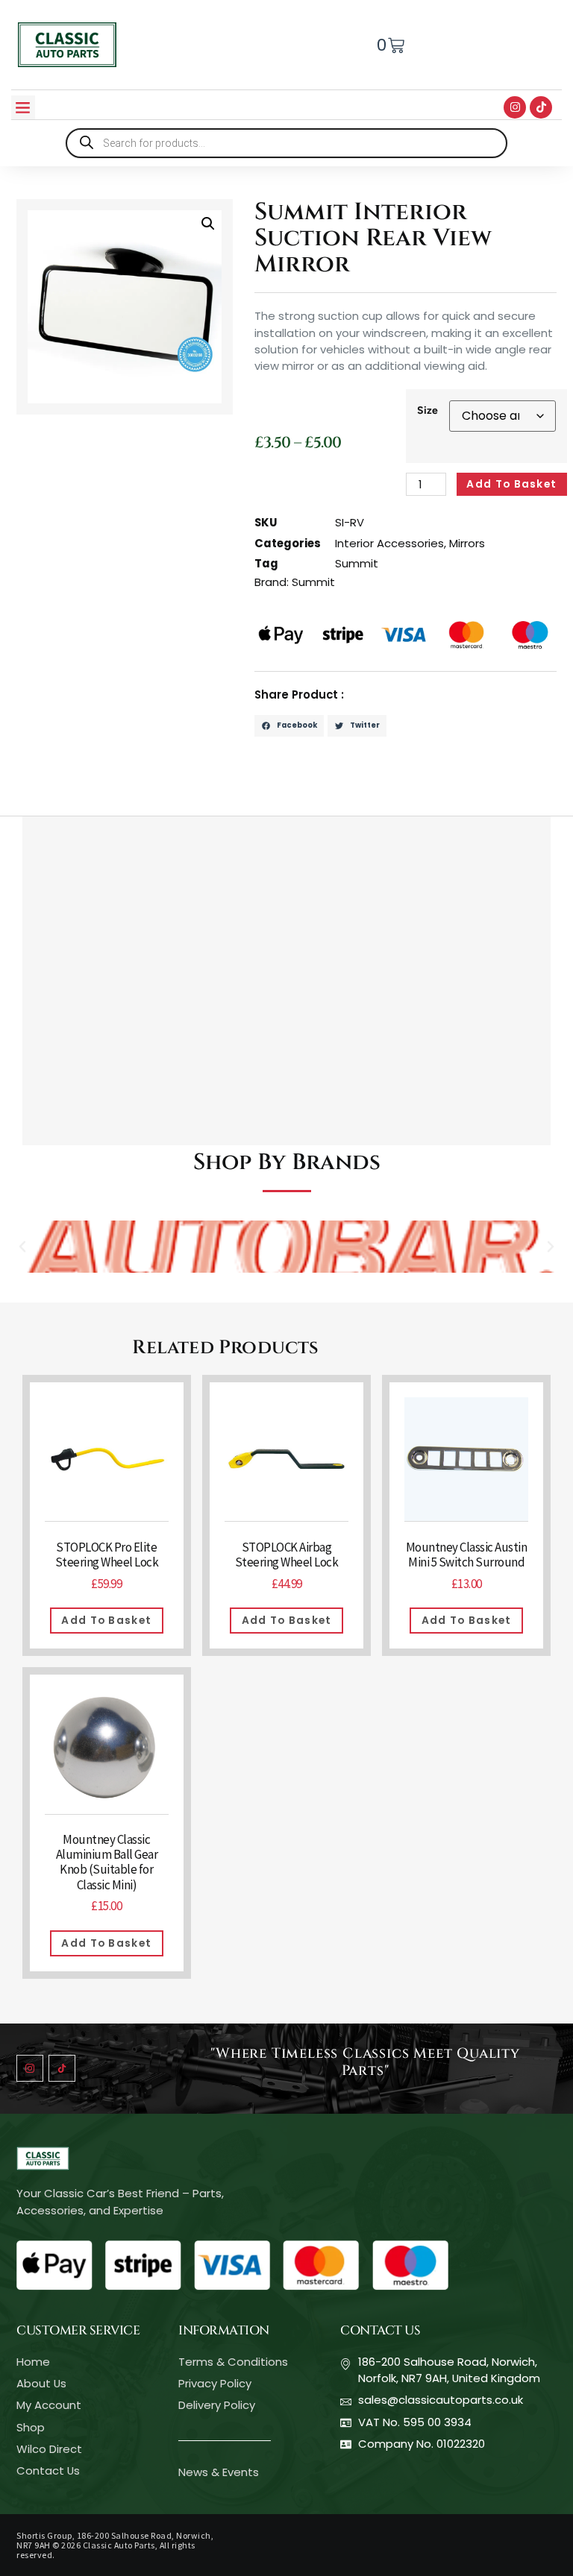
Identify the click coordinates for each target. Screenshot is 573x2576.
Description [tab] (56, 800)
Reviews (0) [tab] (282, 800)
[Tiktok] (541, 107)
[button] (23, 107)
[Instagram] (515, 107)
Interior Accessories (389, 543)
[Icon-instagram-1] (30, 2068)
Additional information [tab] (168, 800)
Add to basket (511, 484)
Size (428, 410)
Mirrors (467, 543)
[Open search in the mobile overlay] (286, 143)
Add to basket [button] (106, 1620)
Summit (357, 563)
